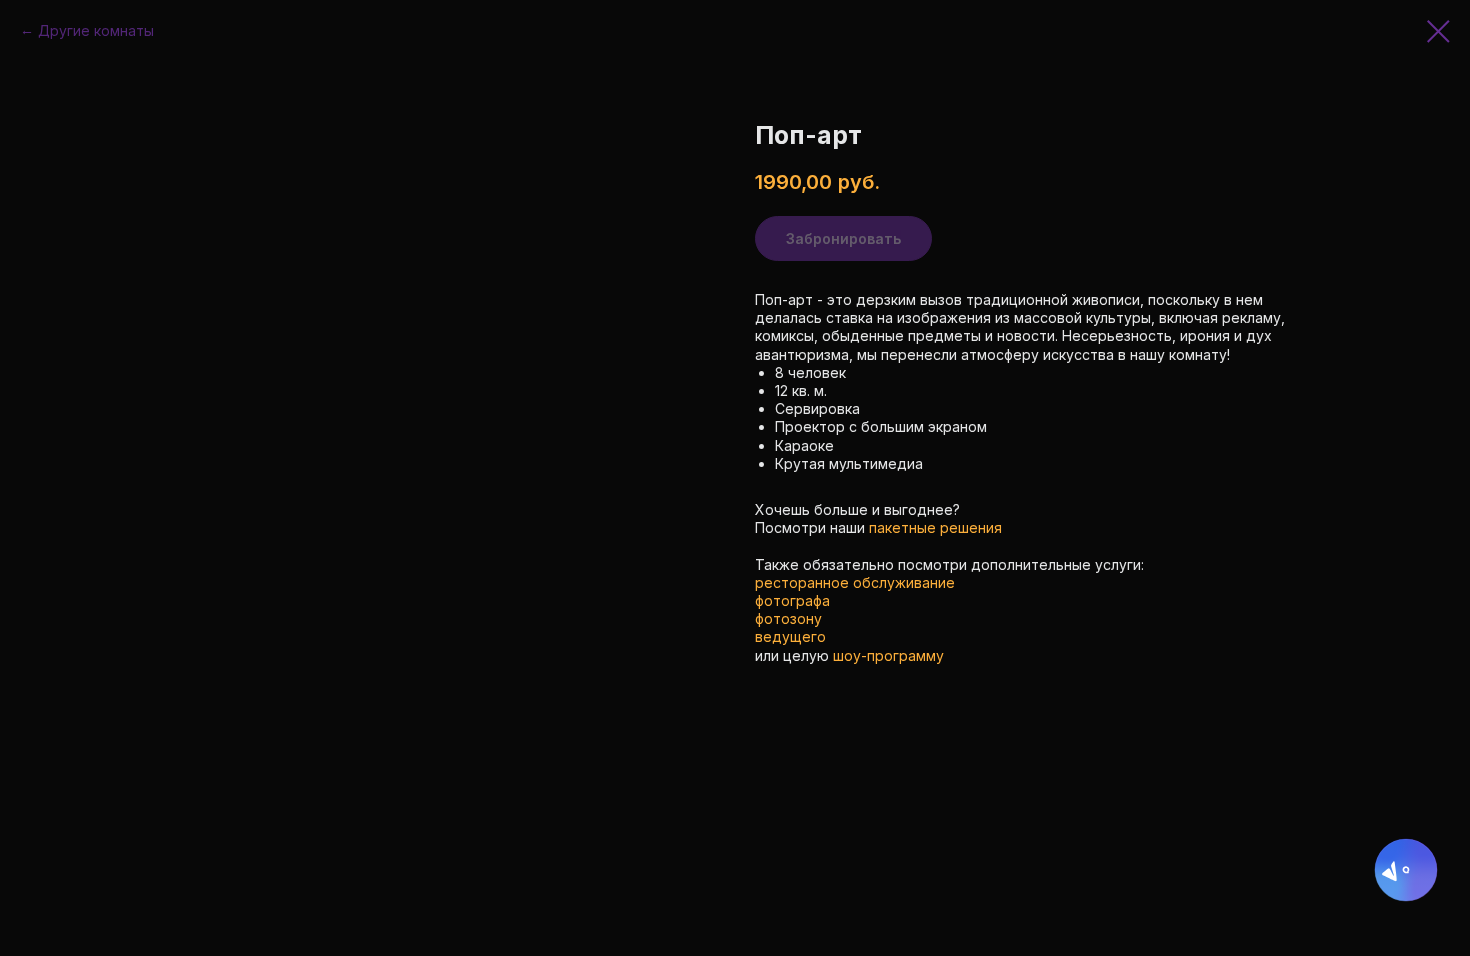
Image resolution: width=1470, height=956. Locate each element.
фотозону (788, 618)
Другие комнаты (96, 30)
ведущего (790, 636)
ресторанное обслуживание (855, 582)
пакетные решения (935, 527)
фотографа (792, 600)
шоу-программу (888, 655)
